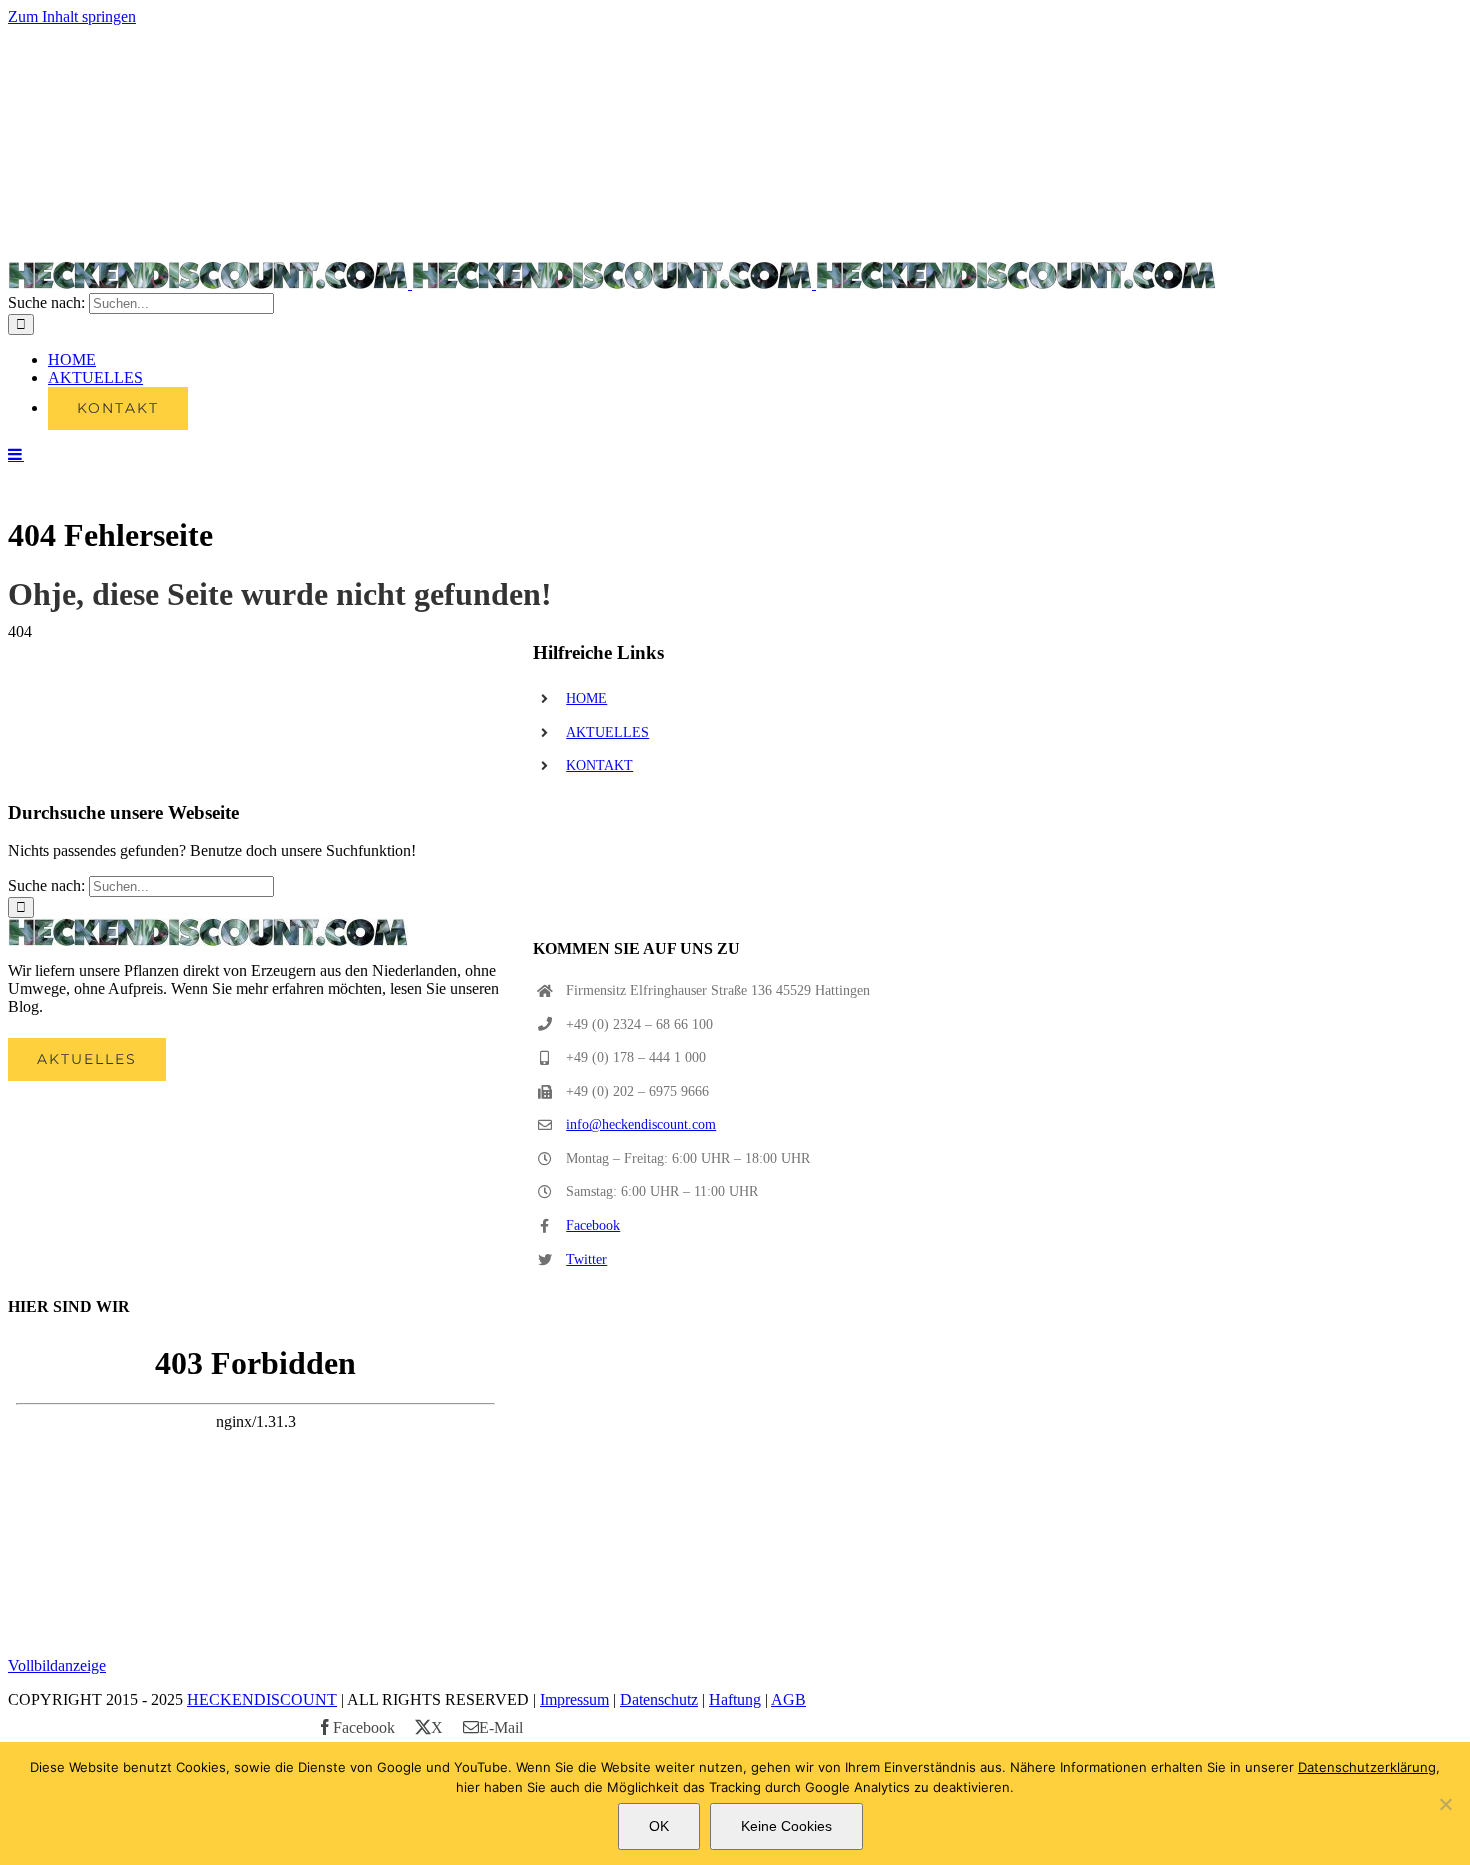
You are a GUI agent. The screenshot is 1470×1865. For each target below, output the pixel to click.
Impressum (574, 1699)
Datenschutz (659, 1699)
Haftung (735, 1699)
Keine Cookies (786, 1826)
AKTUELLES (607, 732)
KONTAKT (599, 765)
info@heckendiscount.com (641, 1124)
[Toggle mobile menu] (16, 454)
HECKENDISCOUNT (262, 1699)
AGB (788, 1699)
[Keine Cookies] (1445, 1804)
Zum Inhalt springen (72, 16)
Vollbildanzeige (57, 1665)
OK (659, 1826)
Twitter (586, 1259)
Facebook (593, 1225)
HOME (586, 698)
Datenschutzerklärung (1367, 1767)
